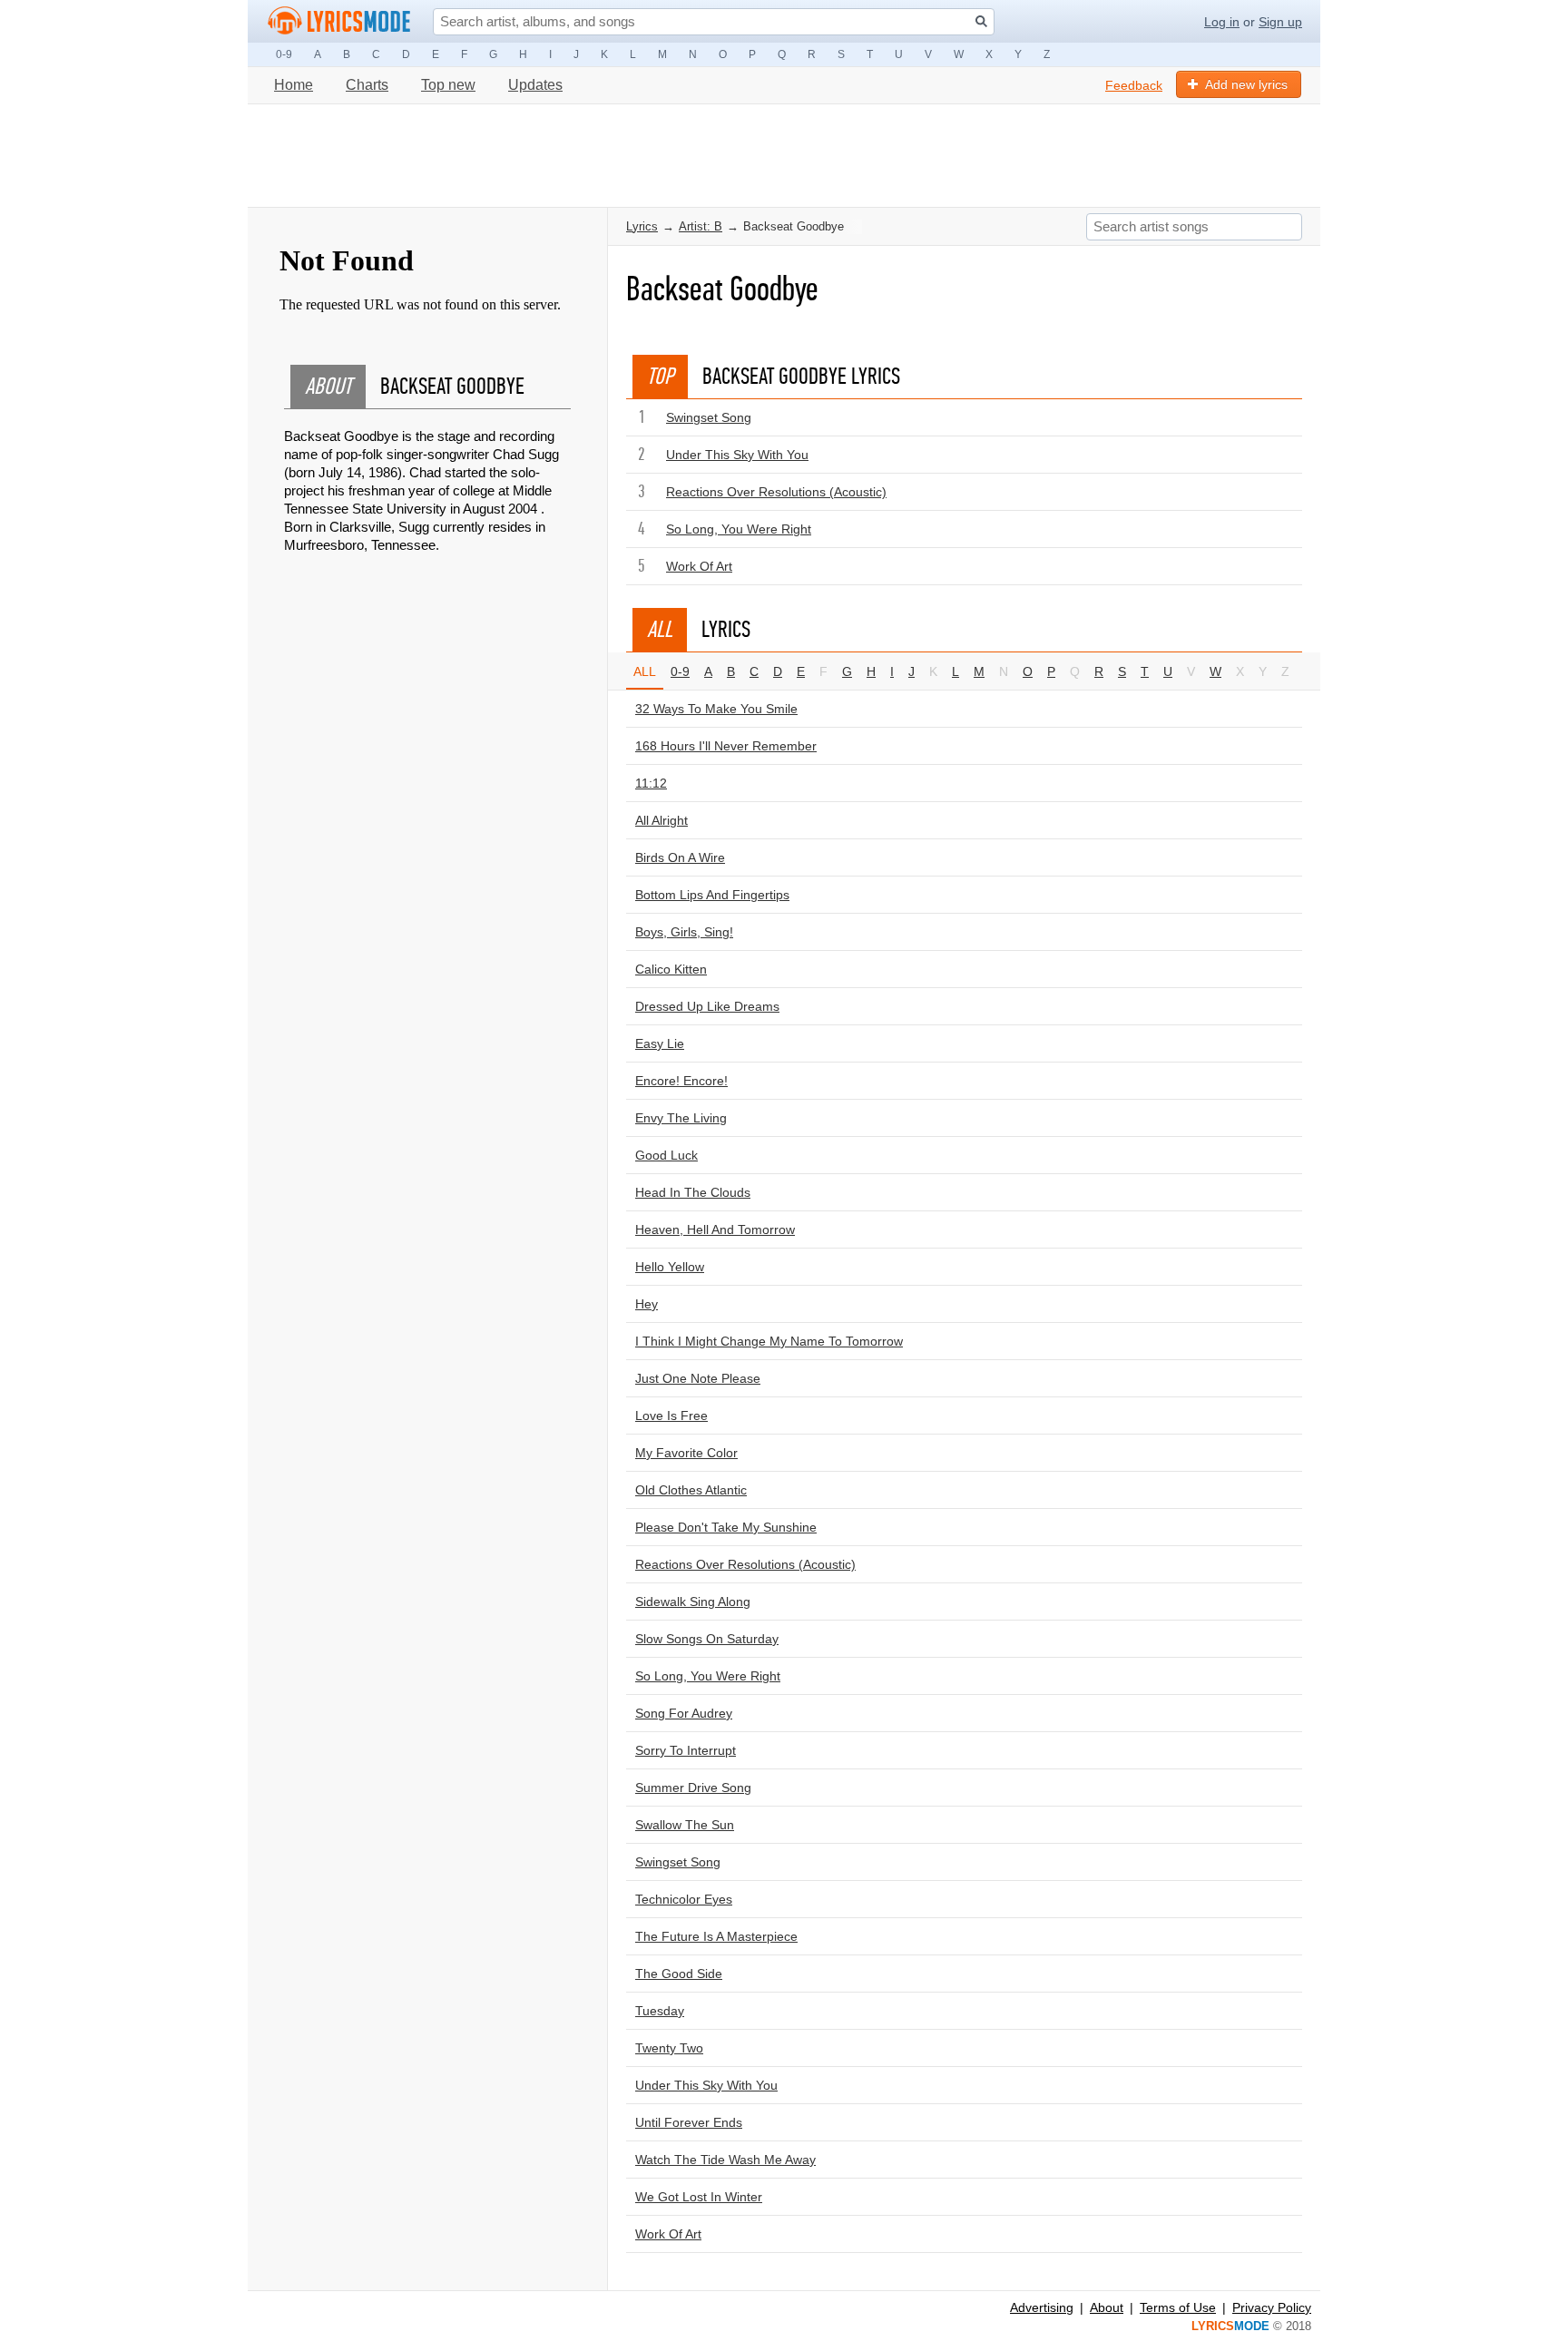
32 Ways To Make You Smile (716, 709)
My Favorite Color (686, 1453)
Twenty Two (669, 2048)
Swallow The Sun (685, 1825)
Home (294, 85)
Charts (367, 85)
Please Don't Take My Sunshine (726, 1527)
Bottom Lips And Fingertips (712, 895)
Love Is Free (671, 1415)
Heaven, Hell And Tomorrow (715, 1229)
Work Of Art (699, 566)
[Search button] (981, 21)
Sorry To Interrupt (686, 1750)
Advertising (1042, 2307)
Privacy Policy (1272, 2307)
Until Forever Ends (689, 2122)
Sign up (1280, 22)
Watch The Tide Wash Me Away (725, 2160)
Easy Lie (660, 1043)
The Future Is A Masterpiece (716, 1936)
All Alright (661, 820)
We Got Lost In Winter (699, 2197)
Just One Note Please (698, 1378)
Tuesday (660, 2011)
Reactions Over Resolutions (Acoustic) (776, 492)
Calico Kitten (671, 969)
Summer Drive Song (693, 1788)
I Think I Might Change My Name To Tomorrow (769, 1341)
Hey (647, 1304)
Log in (1222, 22)
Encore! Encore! (681, 1081)
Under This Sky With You (737, 455)
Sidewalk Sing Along (693, 1602)
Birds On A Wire (680, 857)
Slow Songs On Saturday (707, 1639)
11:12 (651, 783)
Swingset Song (709, 417)
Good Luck (666, 1155)
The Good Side (679, 1974)
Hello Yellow (670, 1267)
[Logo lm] (339, 21)
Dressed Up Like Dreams (707, 1006)
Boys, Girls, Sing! (684, 932)
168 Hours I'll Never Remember (726, 746)
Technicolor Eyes (684, 1899)
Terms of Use (1178, 2307)
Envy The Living (681, 1118)
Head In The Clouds (693, 1192)
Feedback (1134, 85)
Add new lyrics (1246, 84)
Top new (448, 85)
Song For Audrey (684, 1713)
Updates (535, 85)
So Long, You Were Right (739, 529)
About (1107, 2307)
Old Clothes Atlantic (691, 1490)
